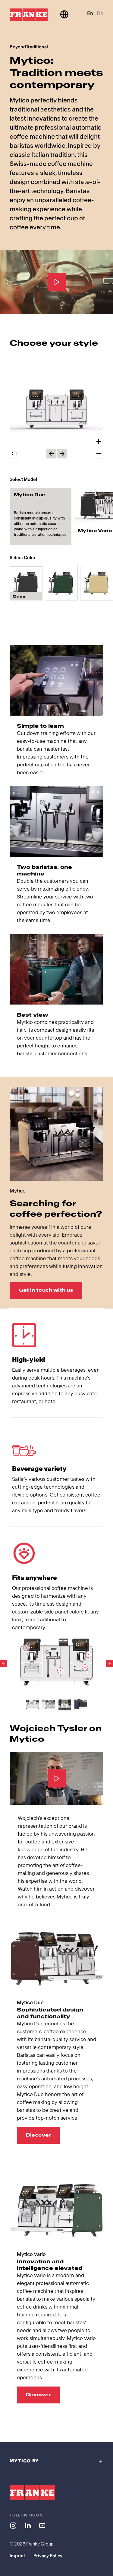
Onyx (19, 597)
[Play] (57, 282)
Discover (38, 2135)
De (100, 13)
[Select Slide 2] (48, 1705)
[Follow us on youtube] (42, 2525)
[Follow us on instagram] (13, 2525)
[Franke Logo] (29, 15)
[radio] (41, 516)
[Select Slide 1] (32, 1705)
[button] (56, 410)
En (90, 13)
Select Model (23, 479)
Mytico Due (30, 495)
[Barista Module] (60, 1670)
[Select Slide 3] (65, 1705)
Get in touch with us (46, 1290)
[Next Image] (109, 1664)
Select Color (23, 558)
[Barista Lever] (88, 1655)
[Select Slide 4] (81, 1705)
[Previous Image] (4, 1664)
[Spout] (85, 1667)
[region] (56, 410)
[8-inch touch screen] (26, 1648)
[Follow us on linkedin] (28, 2525)
